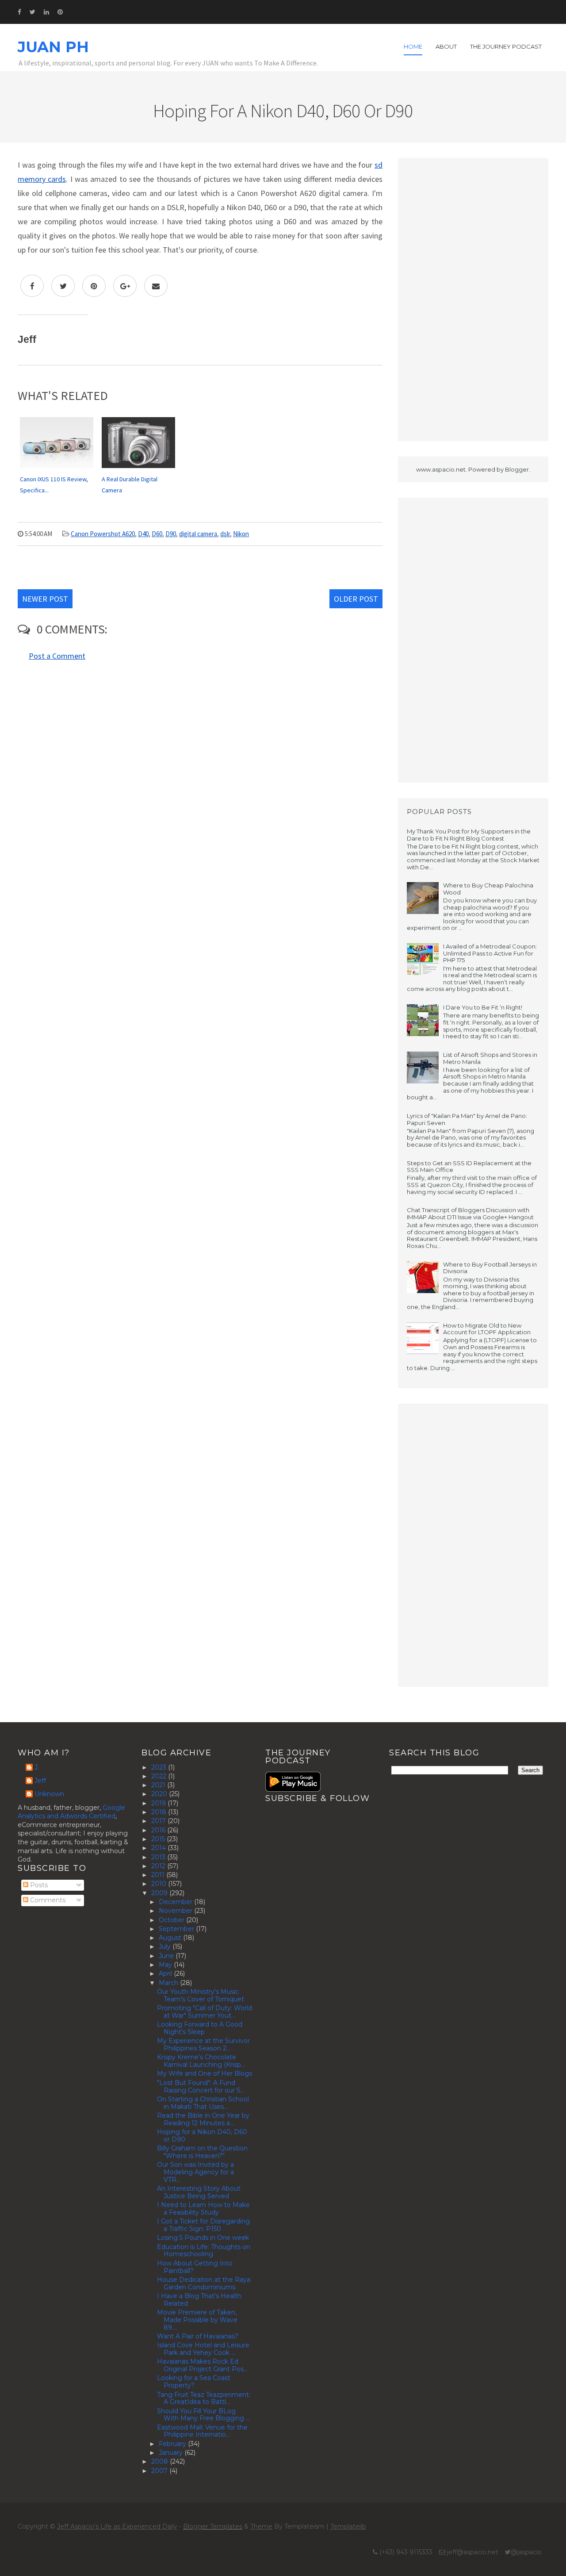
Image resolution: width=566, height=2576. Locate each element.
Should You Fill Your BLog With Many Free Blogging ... (203, 2415)
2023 (160, 1767)
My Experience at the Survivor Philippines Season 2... (203, 2044)
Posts (38, 1885)
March (169, 1983)
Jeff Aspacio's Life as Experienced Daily (117, 2526)
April (166, 1973)
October (172, 1920)
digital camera (198, 534)
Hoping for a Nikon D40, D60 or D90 (202, 2136)
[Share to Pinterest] (94, 286)
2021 (159, 1785)
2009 (160, 1893)
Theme (261, 2526)
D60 (157, 534)
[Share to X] (63, 286)
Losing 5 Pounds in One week (203, 2238)
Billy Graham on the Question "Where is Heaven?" (202, 2152)
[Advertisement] (473, 299)
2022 (160, 1776)
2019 (159, 1803)
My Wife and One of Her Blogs (205, 2073)
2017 (159, 1821)
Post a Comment (57, 656)
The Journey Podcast (506, 46)
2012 (159, 1866)
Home (413, 46)
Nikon (241, 534)
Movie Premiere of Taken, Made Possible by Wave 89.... (197, 2320)
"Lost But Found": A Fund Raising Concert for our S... (201, 2087)
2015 (159, 1839)
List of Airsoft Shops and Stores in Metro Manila (490, 1058)
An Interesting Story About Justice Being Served (199, 2192)
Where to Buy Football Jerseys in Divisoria (490, 1268)
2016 (159, 1830)
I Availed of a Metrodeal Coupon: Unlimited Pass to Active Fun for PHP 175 (490, 953)
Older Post (356, 599)
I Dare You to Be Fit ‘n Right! (483, 1007)
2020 (160, 1794)
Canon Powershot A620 (103, 534)
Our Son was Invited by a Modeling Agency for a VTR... (195, 2172)
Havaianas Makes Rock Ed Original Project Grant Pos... (202, 2365)
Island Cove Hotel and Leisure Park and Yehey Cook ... (203, 2349)
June (167, 1956)
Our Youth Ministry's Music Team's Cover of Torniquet (201, 1995)
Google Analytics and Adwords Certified (71, 1812)
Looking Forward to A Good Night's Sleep (200, 2028)
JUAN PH (53, 47)
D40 (143, 534)
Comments (47, 1900)
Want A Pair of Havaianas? (198, 2336)
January (172, 2453)
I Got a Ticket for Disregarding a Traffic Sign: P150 (203, 2225)
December (176, 1902)
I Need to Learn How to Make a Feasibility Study (203, 2209)
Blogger (517, 469)
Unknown (49, 1794)
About (446, 46)
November (176, 1911)
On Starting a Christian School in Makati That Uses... (203, 2103)
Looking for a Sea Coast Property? (194, 2382)
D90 (171, 534)
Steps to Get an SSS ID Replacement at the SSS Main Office (469, 1167)
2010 (160, 1884)
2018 (160, 1812)
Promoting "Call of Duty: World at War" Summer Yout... (205, 2012)
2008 (161, 2461)
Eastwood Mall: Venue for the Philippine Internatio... (202, 2431)
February (173, 2444)
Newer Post (45, 599)
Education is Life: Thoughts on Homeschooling (204, 2251)
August (171, 1938)
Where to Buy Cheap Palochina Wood (488, 889)
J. (37, 1768)
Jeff (40, 1781)
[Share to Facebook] (32, 286)
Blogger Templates (213, 2526)
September (177, 1929)
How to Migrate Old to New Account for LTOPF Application (487, 1329)
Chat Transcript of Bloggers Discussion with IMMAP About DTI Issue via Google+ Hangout (470, 1213)
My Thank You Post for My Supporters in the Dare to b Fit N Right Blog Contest (469, 835)
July (166, 1946)
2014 (159, 1848)
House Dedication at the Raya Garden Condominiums (204, 2283)
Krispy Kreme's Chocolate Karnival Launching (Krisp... (201, 2061)
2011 (159, 1875)
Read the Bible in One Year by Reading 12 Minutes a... (203, 2119)
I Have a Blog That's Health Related (199, 2300)
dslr (225, 534)
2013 (159, 1857)
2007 (160, 2471)
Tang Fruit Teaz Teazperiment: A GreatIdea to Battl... (204, 2398)
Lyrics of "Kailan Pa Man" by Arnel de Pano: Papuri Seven (467, 1119)
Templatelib (348, 2526)
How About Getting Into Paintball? (195, 2267)
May (166, 1965)
